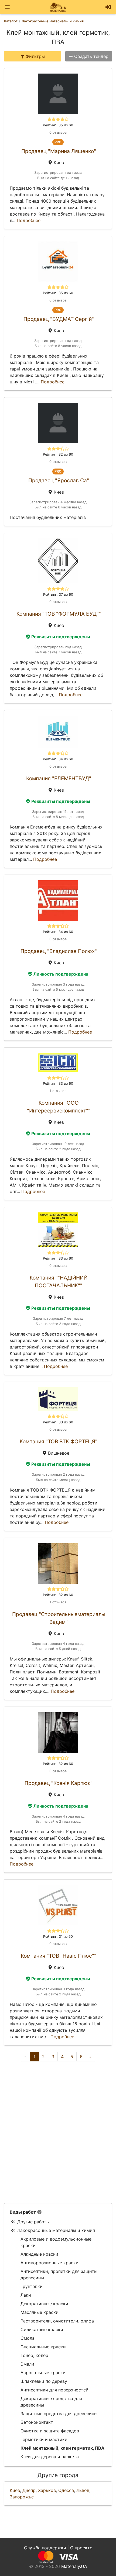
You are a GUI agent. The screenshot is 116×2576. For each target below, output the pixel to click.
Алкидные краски (39, 2254)
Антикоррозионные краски (50, 2263)
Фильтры (35, 56)
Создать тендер (91, 56)
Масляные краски (40, 2312)
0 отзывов (58, 132)
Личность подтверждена (61, 974)
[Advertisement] (58, 2132)
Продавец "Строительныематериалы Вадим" (59, 1618)
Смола (28, 2338)
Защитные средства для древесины (59, 2414)
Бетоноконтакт (37, 2422)
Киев (15, 2490)
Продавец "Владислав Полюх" (59, 951)
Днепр (29, 2490)
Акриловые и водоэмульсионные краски (56, 2242)
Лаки (26, 2295)
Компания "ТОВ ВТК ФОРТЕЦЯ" (59, 1441)
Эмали (27, 2364)
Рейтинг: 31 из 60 (58, 1937)
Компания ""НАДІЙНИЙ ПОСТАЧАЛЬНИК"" (59, 1282)
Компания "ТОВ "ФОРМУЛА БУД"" (59, 614)
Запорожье (22, 2497)
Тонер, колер (34, 2355)
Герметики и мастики (44, 2439)
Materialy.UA (74, 2566)
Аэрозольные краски (43, 2373)
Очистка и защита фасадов (50, 2431)
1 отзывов (58, 1091)
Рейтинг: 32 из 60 (58, 454)
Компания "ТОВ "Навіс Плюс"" (59, 1956)
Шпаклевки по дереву (44, 2381)
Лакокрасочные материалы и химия (56, 2230)
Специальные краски (43, 2347)
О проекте (81, 2548)
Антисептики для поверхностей (54, 2390)
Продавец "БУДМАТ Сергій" (59, 319)
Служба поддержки (45, 2548)
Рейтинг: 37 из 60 (58, 594)
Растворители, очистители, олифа (57, 2321)
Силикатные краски (42, 2329)
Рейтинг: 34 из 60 (58, 759)
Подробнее (29, 220)
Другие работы (33, 2222)
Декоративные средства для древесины (51, 2402)
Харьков (47, 2490)
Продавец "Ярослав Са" (59, 480)
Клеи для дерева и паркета (50, 2457)
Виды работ (23, 2212)
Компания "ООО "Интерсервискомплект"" (59, 1107)
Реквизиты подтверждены (61, 637)
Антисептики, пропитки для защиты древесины (59, 2275)
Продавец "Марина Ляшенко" (59, 151)
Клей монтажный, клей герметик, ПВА (62, 2448)
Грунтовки (32, 2286)
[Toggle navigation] (7, 7)
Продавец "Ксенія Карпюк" (59, 1783)
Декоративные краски (44, 2304)
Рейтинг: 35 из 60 (58, 125)
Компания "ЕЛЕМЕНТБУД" (59, 778)
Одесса (66, 2490)
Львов (83, 2490)
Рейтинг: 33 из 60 (58, 1084)
